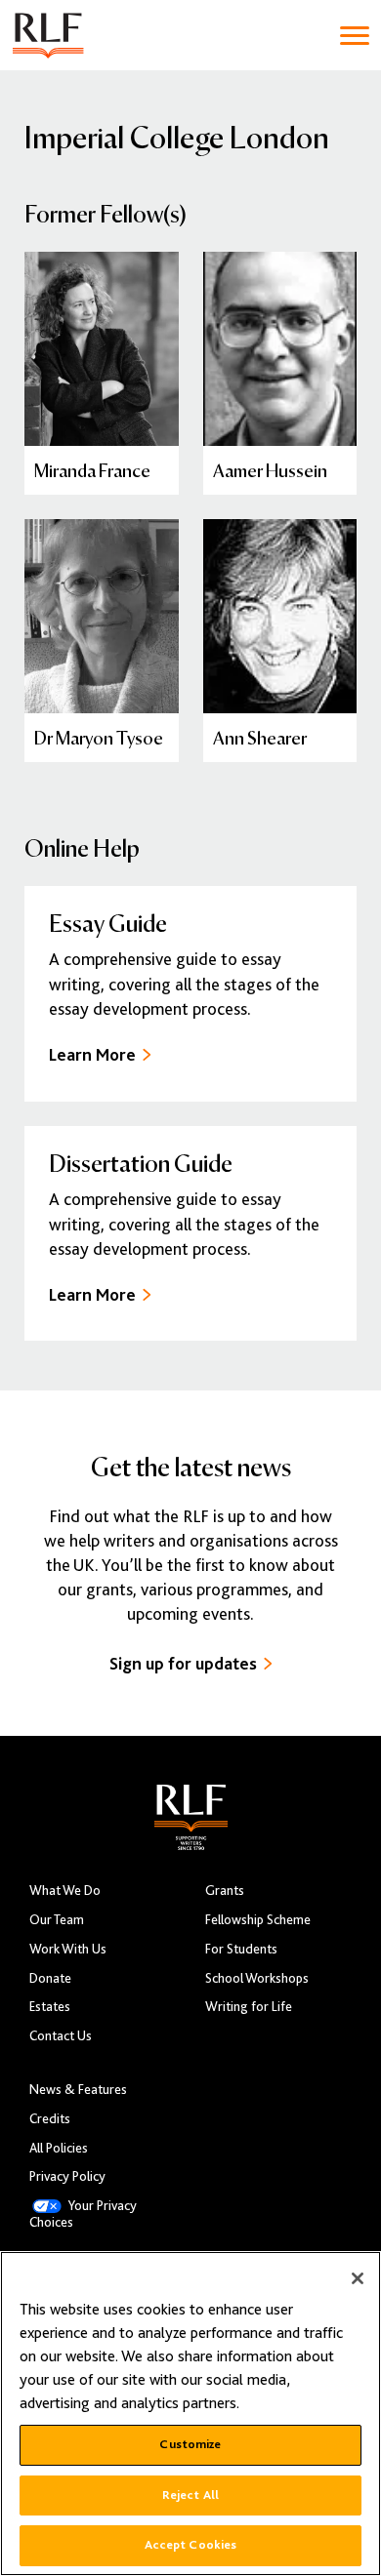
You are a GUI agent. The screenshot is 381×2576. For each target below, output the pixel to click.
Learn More (92, 1055)
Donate (50, 1978)
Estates (50, 2007)
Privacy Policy (67, 2176)
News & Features (78, 2090)
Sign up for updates (183, 1664)
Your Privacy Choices (83, 2214)
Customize (190, 2444)
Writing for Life (249, 2007)
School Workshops (257, 1978)
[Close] (358, 2278)
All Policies (59, 2148)
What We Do (65, 1891)
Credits (50, 2119)
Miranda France (92, 470)
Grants (225, 1891)
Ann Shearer (260, 737)
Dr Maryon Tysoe (99, 737)
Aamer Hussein (270, 470)
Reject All (190, 2495)
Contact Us (61, 2036)
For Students (241, 1949)
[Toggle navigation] (355, 36)
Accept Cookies (191, 2545)
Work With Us (68, 1949)
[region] (190, 2414)
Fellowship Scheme (258, 1920)
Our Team (57, 1920)
